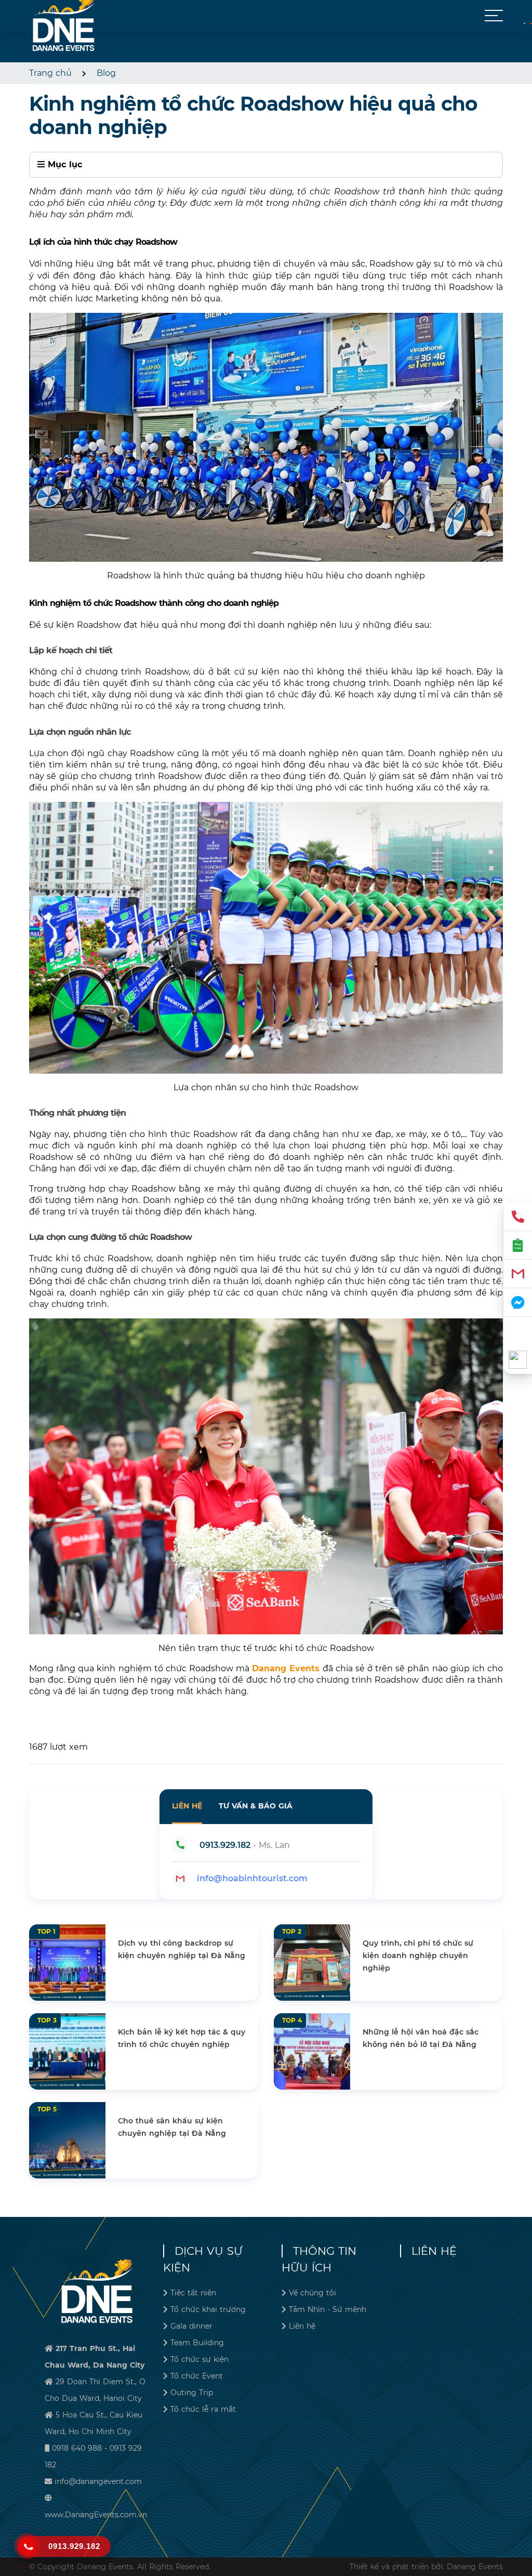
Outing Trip (192, 2393)
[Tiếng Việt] (524, 23)
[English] (531, 23)
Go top (520, 2530)
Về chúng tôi (312, 2293)
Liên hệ (302, 2326)
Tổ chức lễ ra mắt (203, 2409)
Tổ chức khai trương (208, 2309)
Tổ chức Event (197, 2376)
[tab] (187, 1807)
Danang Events (286, 1668)
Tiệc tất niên (193, 2293)
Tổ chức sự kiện (199, 2359)
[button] (494, 16)
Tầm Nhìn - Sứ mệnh (328, 2309)
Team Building (197, 2343)
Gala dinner (191, 2326)
